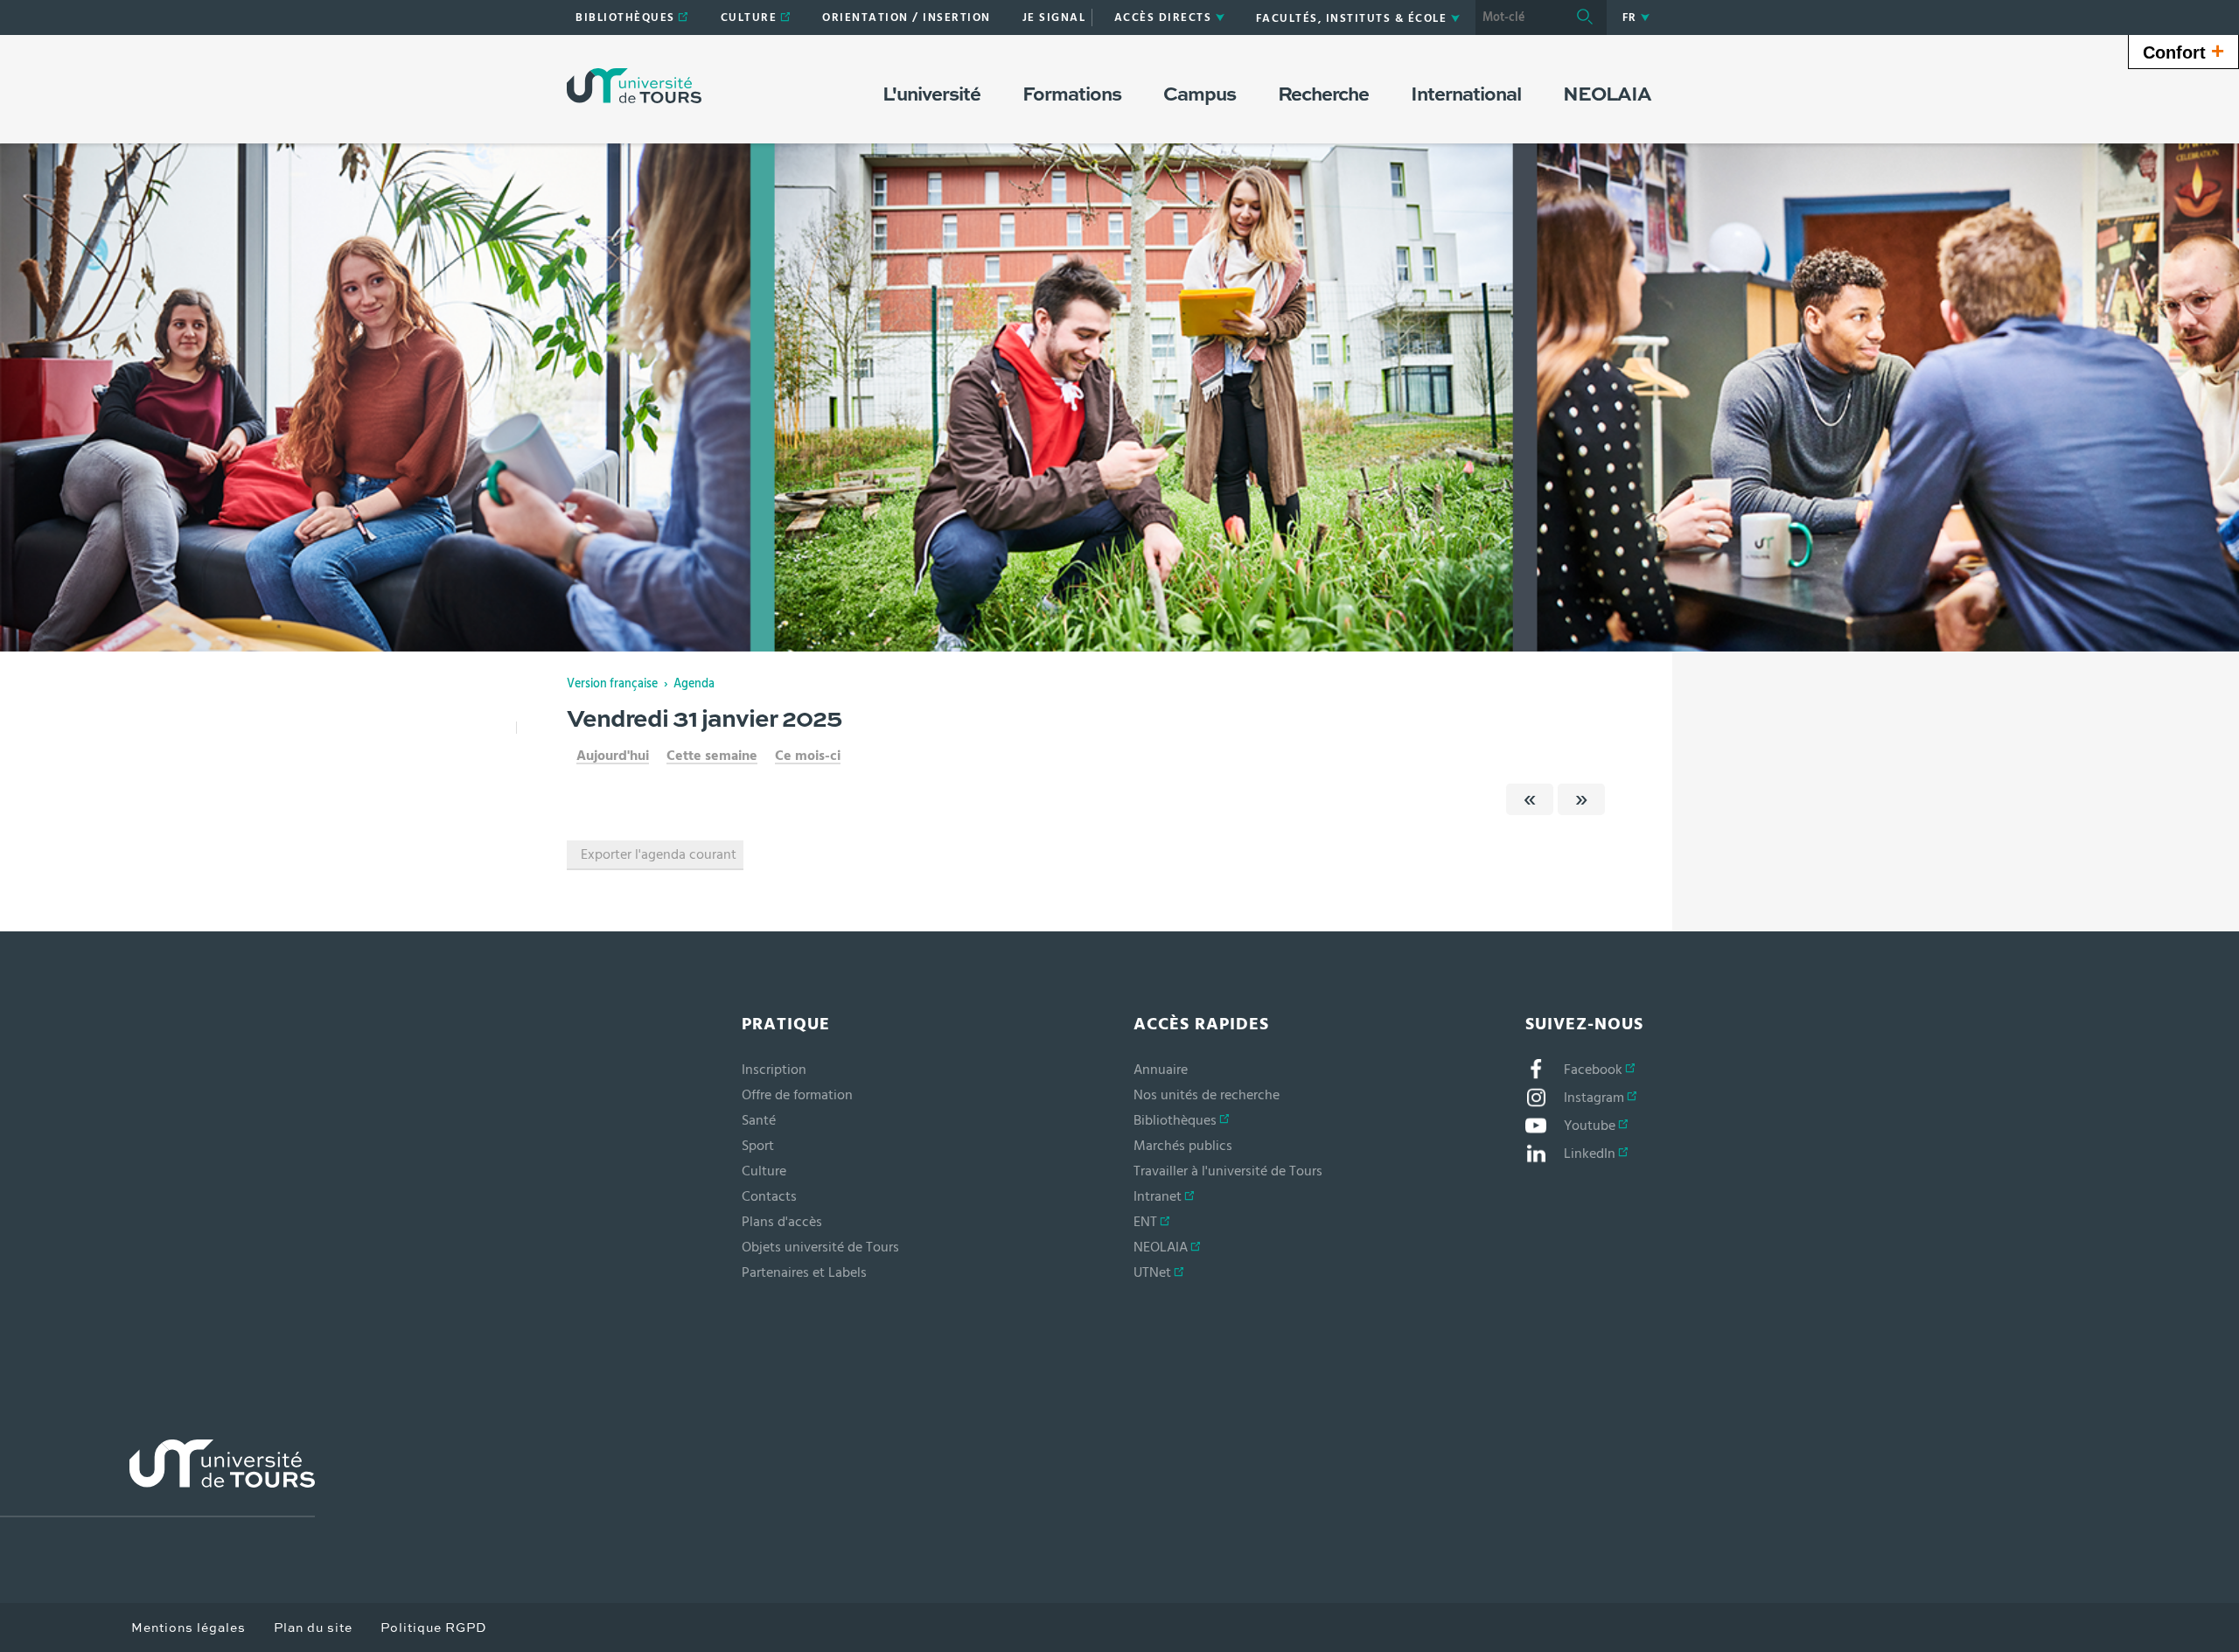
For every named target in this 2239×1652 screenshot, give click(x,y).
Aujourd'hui (613, 756)
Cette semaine (712, 756)
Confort (2183, 51)
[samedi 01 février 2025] (1581, 799)
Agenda (694, 684)
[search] (1519, 17)
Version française (612, 684)
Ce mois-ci (808, 756)
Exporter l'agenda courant (659, 854)
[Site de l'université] (157, 1478)
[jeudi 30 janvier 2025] (1530, 799)
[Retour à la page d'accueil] (634, 86)
